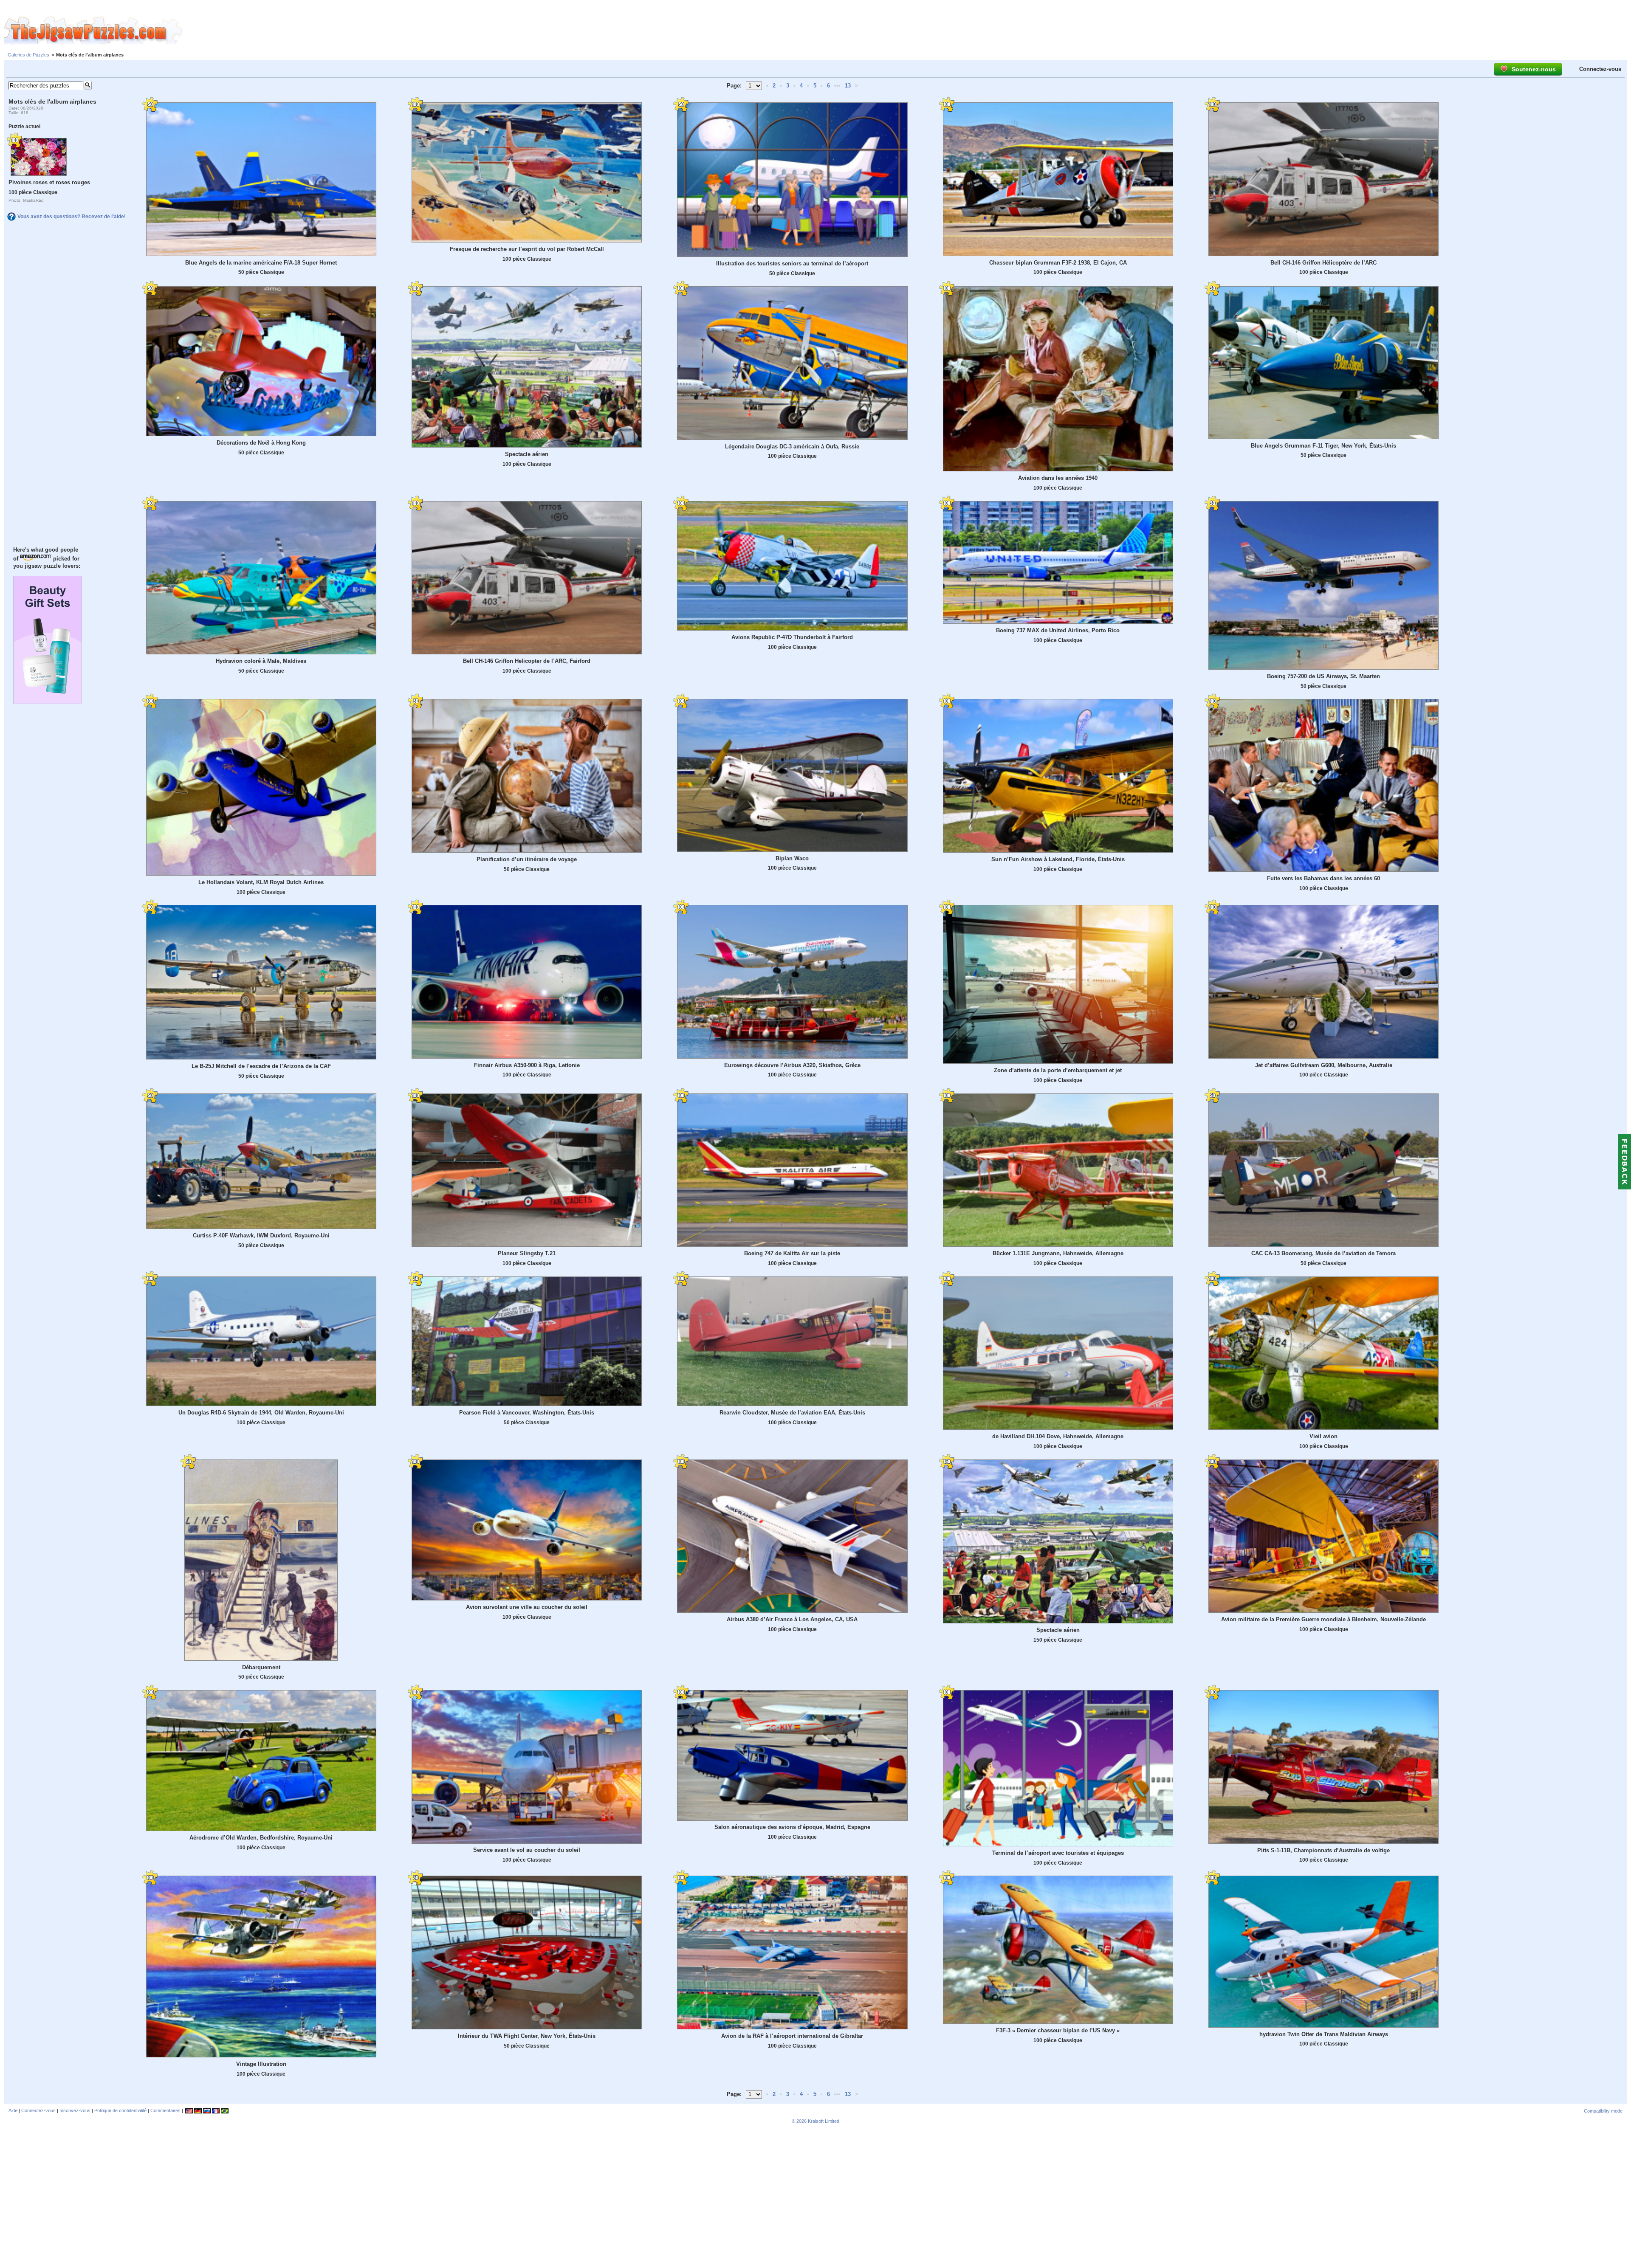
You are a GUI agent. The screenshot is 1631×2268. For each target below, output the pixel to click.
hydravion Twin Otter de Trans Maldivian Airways (1324, 2034)
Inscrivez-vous (75, 2110)
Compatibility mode (1603, 2111)
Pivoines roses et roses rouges (49, 182)
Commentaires (165, 2110)
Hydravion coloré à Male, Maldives (261, 661)
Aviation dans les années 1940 (1058, 478)
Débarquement (261, 1667)
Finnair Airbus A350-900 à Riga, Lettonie (527, 1065)
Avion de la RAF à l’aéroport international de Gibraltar (792, 2036)
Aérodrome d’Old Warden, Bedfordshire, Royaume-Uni (261, 1838)
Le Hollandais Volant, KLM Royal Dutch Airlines (261, 882)
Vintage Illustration (261, 2064)
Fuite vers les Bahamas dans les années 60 (1323, 878)
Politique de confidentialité (120, 2110)
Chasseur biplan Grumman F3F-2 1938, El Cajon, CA (1058, 263)
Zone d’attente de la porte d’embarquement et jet (1058, 1070)
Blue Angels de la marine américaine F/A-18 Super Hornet (261, 263)
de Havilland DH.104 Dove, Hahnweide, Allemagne (1058, 1436)
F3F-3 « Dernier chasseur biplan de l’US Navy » (1058, 2030)
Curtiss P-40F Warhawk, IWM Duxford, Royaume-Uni (261, 1235)
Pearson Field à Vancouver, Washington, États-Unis (527, 1413)
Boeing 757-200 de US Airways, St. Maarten (1323, 676)
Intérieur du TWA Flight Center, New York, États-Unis (527, 2036)
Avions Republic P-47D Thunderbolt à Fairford (792, 637)
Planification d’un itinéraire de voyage (527, 859)
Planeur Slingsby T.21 (527, 1253)
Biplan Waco (792, 858)
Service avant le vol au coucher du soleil (527, 1850)
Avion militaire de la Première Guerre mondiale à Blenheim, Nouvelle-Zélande (1323, 1619)
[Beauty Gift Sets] (48, 702)
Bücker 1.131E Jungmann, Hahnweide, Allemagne (1058, 1253)
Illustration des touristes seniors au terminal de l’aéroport (792, 263)
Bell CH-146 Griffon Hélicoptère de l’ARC (1323, 263)
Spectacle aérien (527, 454)
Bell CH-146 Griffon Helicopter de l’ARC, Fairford (527, 661)
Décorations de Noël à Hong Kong (261, 443)
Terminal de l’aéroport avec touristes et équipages (1058, 1853)
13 (848, 86)
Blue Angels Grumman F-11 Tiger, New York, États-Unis (1323, 446)
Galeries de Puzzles (28, 55)
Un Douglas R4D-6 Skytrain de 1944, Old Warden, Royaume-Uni (261, 1413)
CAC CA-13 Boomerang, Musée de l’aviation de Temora (1323, 1253)
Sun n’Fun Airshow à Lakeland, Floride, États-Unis (1058, 859)
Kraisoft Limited (824, 2121)
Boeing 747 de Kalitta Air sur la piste (792, 1253)
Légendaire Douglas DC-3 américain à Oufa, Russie (792, 447)
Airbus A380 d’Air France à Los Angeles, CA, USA (792, 1619)
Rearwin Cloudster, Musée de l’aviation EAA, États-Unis (792, 1413)
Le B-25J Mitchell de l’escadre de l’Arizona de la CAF (261, 1066)
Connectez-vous (1600, 69)
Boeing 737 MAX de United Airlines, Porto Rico (1058, 630)
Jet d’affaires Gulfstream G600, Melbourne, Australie (1324, 1065)
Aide (13, 2110)
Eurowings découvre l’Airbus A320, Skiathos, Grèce (792, 1065)
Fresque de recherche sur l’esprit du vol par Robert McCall (527, 249)
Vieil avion (1323, 1436)
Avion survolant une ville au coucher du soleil (527, 1607)
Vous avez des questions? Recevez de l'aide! (72, 217)
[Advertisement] (907, 31)
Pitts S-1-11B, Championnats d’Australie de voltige (1323, 1850)
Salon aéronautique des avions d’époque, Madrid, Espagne (792, 1827)
